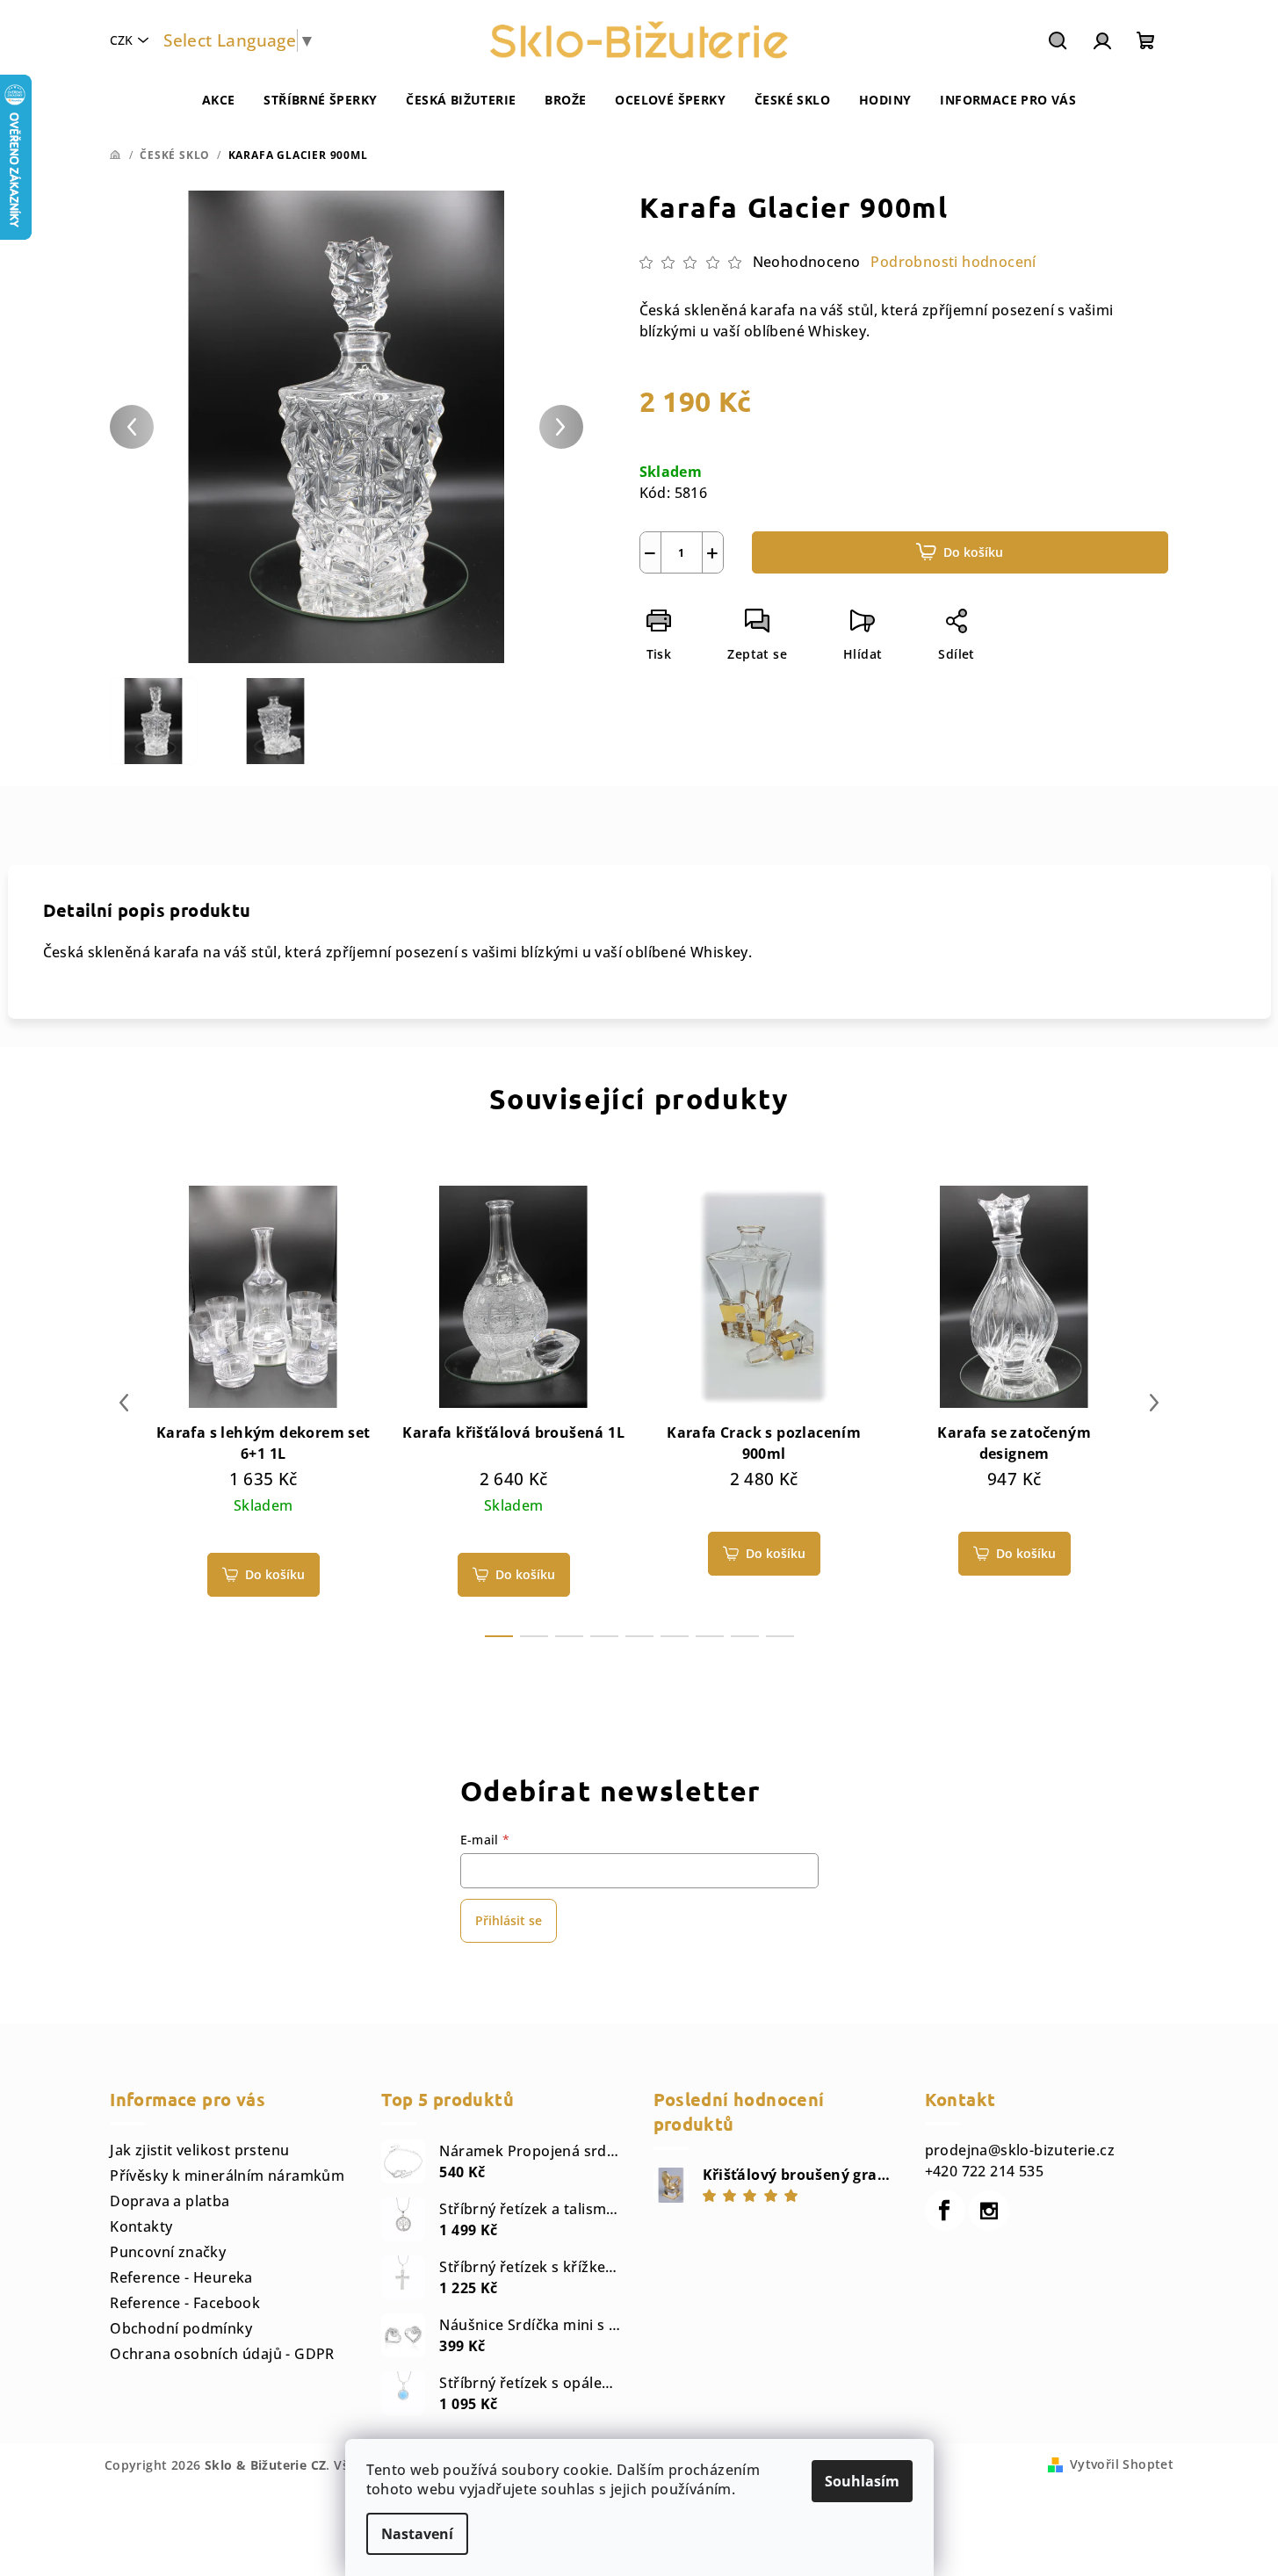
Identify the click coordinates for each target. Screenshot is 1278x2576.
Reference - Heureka (181, 2277)
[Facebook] (945, 2211)
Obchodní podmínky (181, 2328)
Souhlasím (862, 2481)
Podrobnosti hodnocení (953, 262)
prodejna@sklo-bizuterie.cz (1020, 2150)
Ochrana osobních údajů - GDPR (222, 2354)
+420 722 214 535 (984, 2171)
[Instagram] (989, 2211)
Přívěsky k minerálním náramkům (227, 2176)
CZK (121, 40)
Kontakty (141, 2226)
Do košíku (973, 552)
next (1154, 1403)
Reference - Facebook (185, 2303)
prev (124, 1403)
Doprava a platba (170, 2201)
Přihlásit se (509, 1920)
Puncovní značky (168, 2252)
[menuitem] (219, 100)
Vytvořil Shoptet (1122, 2464)
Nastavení (417, 2534)
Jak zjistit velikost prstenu (199, 2150)
